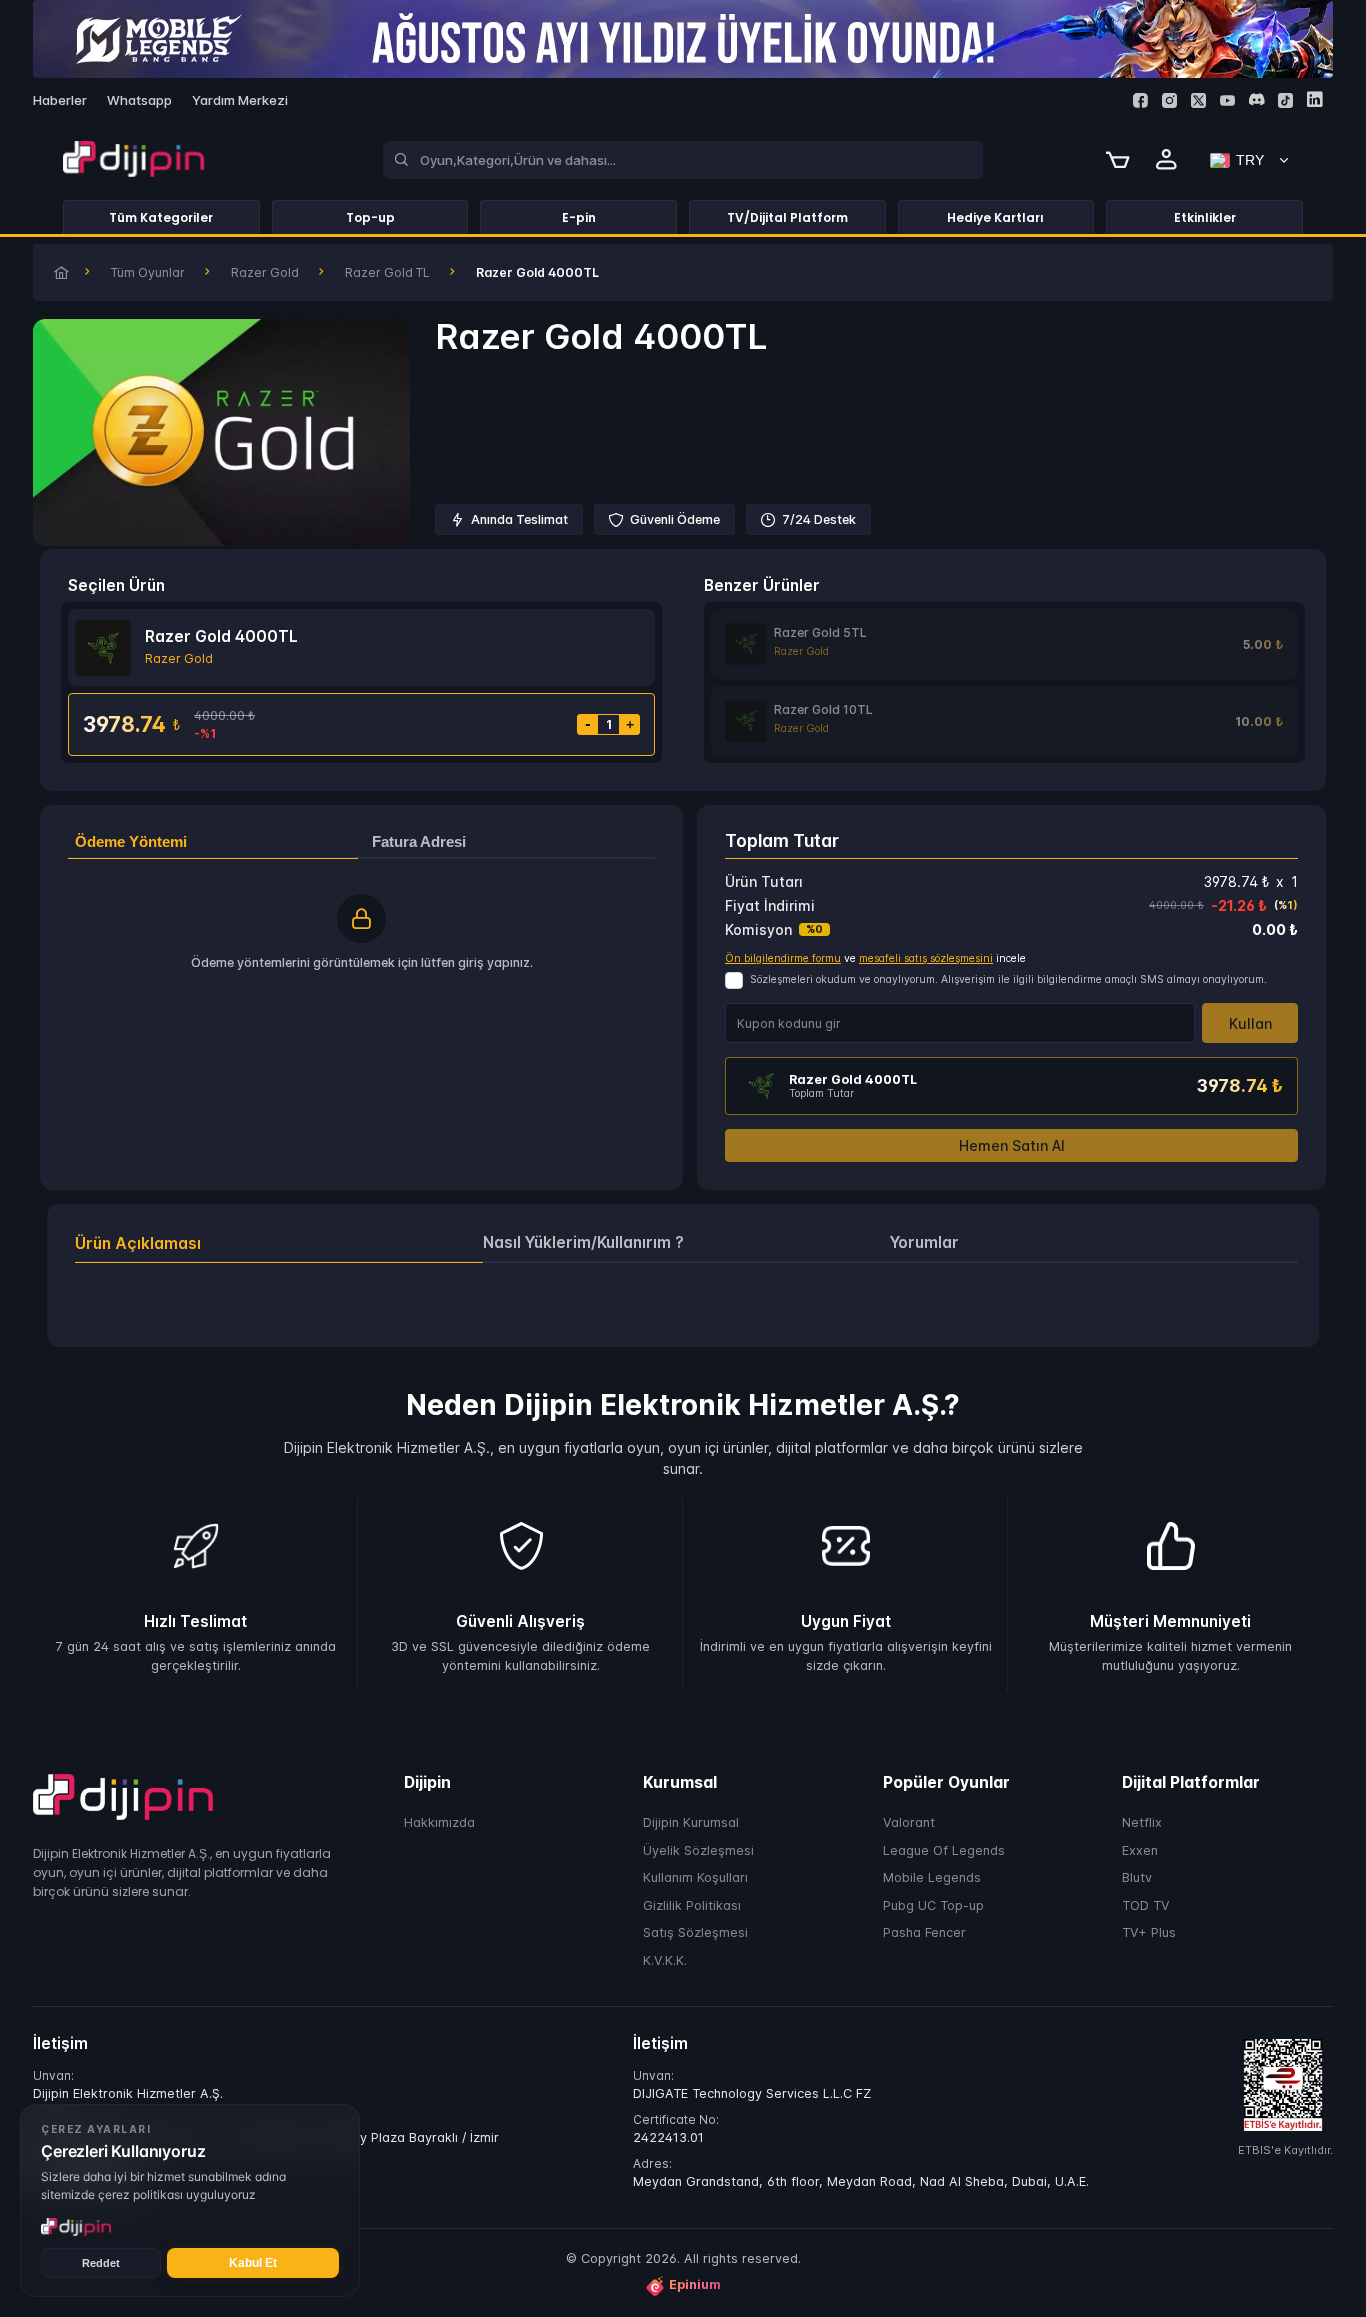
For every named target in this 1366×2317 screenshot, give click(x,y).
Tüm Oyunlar (148, 272)
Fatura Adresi (419, 841)
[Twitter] (1198, 100)
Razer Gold (265, 272)
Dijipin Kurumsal (691, 1823)
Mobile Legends (932, 1878)
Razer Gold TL (387, 272)
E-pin (579, 217)
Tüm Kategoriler (161, 217)
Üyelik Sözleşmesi (698, 1850)
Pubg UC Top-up (933, 1905)
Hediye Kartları (995, 217)
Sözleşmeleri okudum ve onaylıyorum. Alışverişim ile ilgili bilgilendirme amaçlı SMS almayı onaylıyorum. (1008, 979)
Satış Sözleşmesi (695, 1933)
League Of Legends (944, 1850)
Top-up (370, 217)
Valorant (909, 1823)
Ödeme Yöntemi (131, 841)
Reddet (101, 2263)
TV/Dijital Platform (787, 217)
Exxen (1140, 1850)
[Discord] (1256, 99)
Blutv (1137, 1878)
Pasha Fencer (924, 1933)
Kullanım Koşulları (695, 1878)
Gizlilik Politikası (692, 1905)
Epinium (695, 2285)
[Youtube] (1227, 100)
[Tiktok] (1285, 100)
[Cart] (1118, 160)
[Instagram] (1169, 100)
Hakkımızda (439, 1823)
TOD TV (1146, 1905)
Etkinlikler (1205, 217)
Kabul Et (253, 2263)
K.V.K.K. (665, 1960)
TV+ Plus (1149, 1933)
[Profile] (1167, 160)
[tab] (279, 1244)
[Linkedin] (1314, 99)
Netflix (1142, 1823)
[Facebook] (1140, 100)
